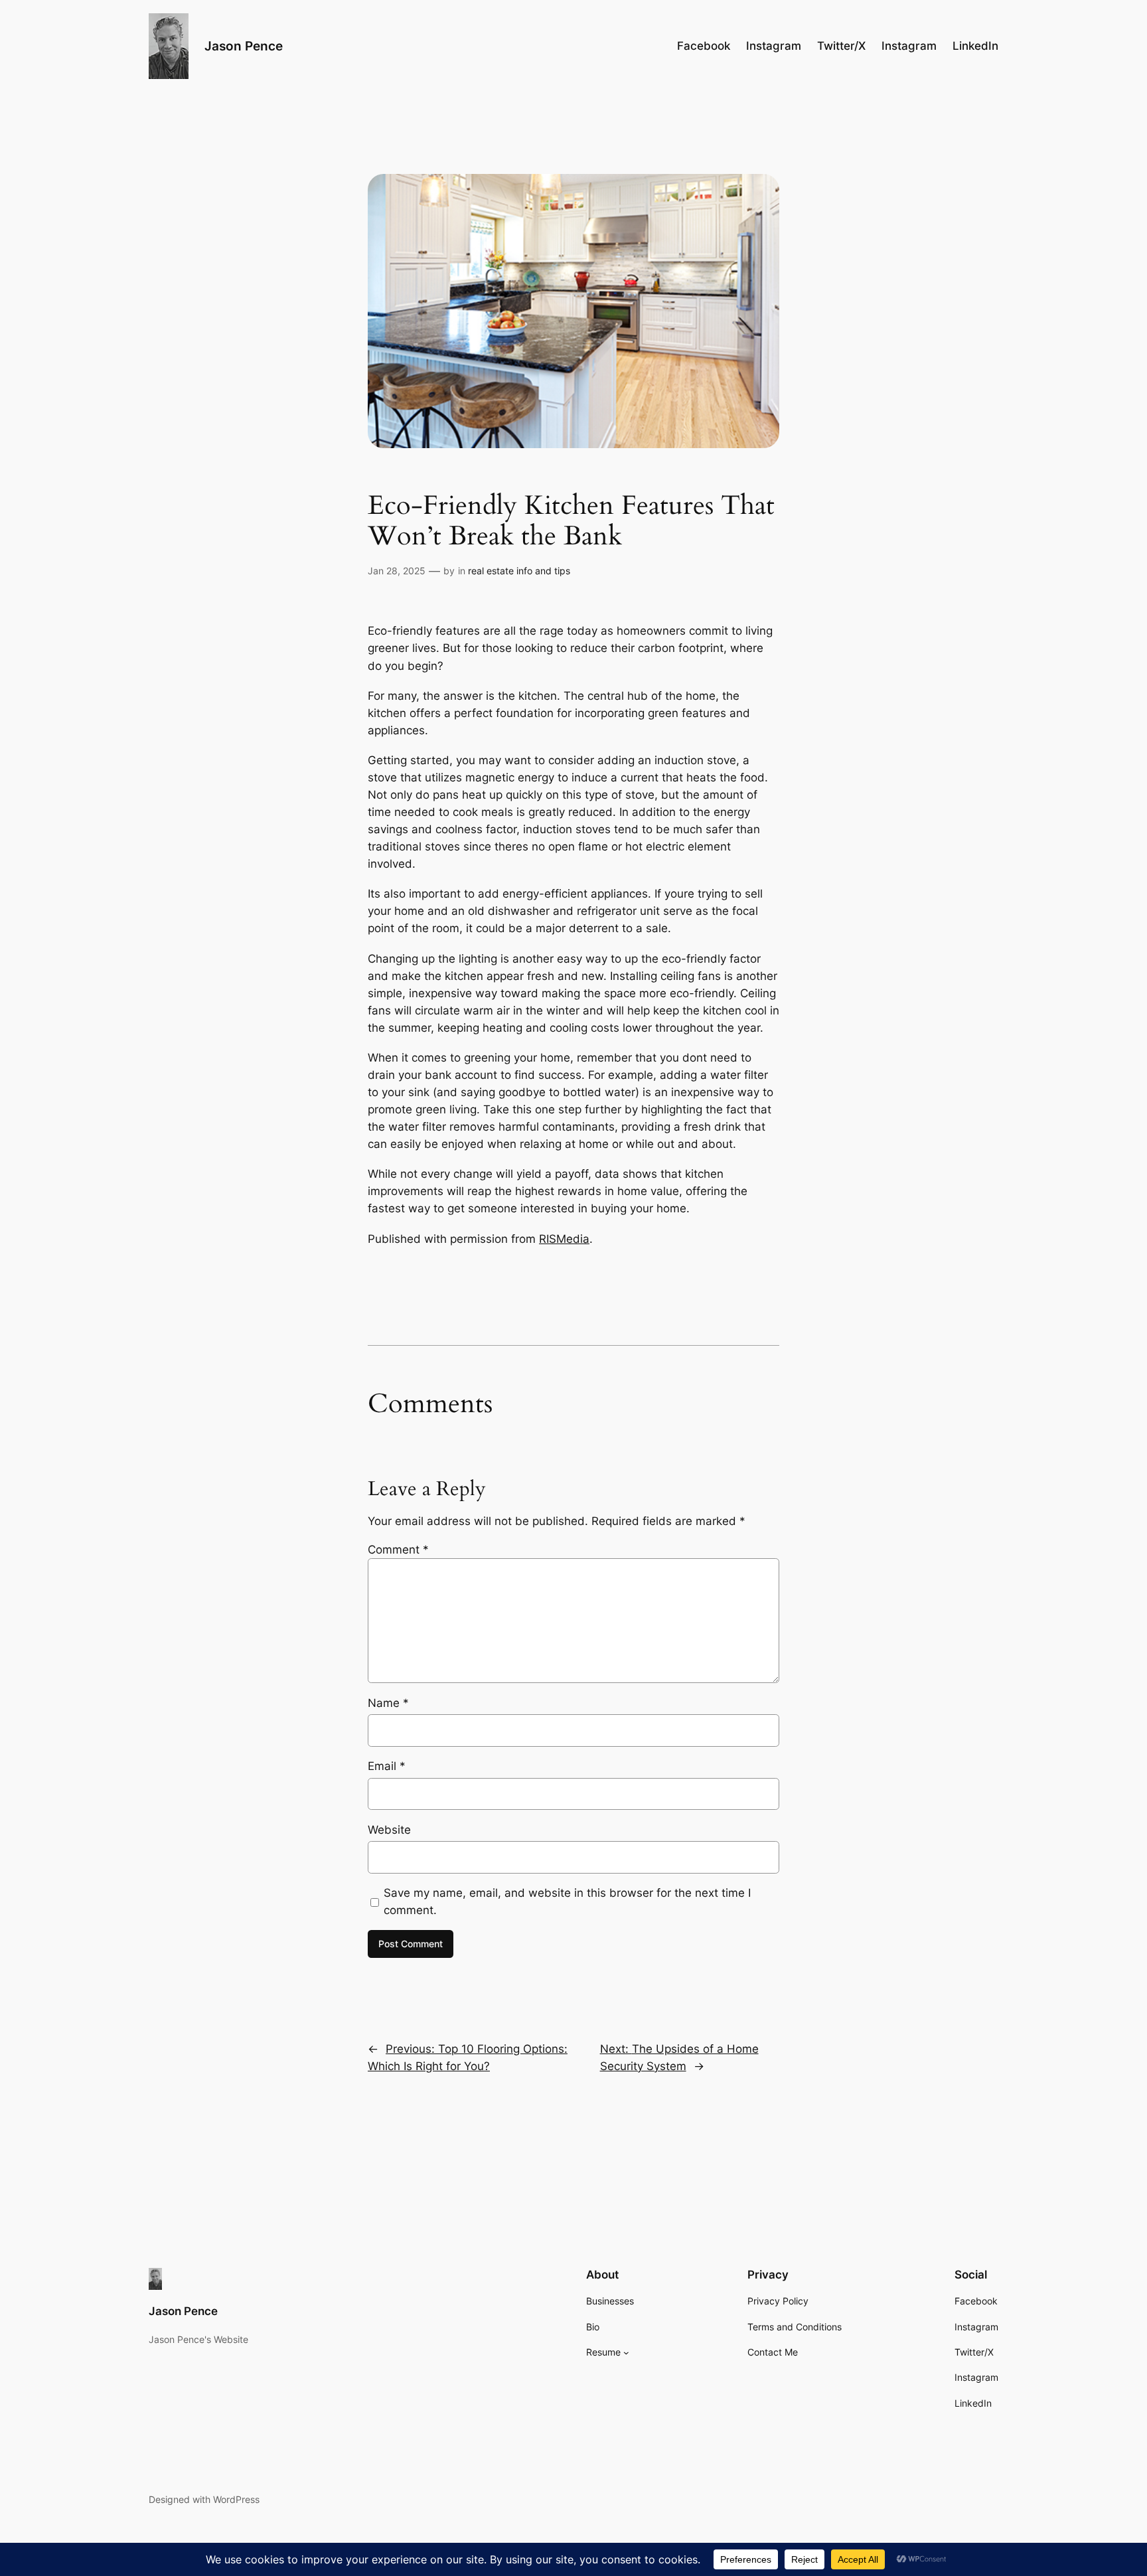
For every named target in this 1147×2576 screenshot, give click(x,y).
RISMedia (564, 1239)
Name (388, 1703)
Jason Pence (244, 46)
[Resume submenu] (626, 2353)
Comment (398, 1550)
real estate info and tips (519, 571)
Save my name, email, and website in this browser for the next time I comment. (567, 1901)
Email (387, 1766)
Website (389, 1830)
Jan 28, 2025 (397, 571)
